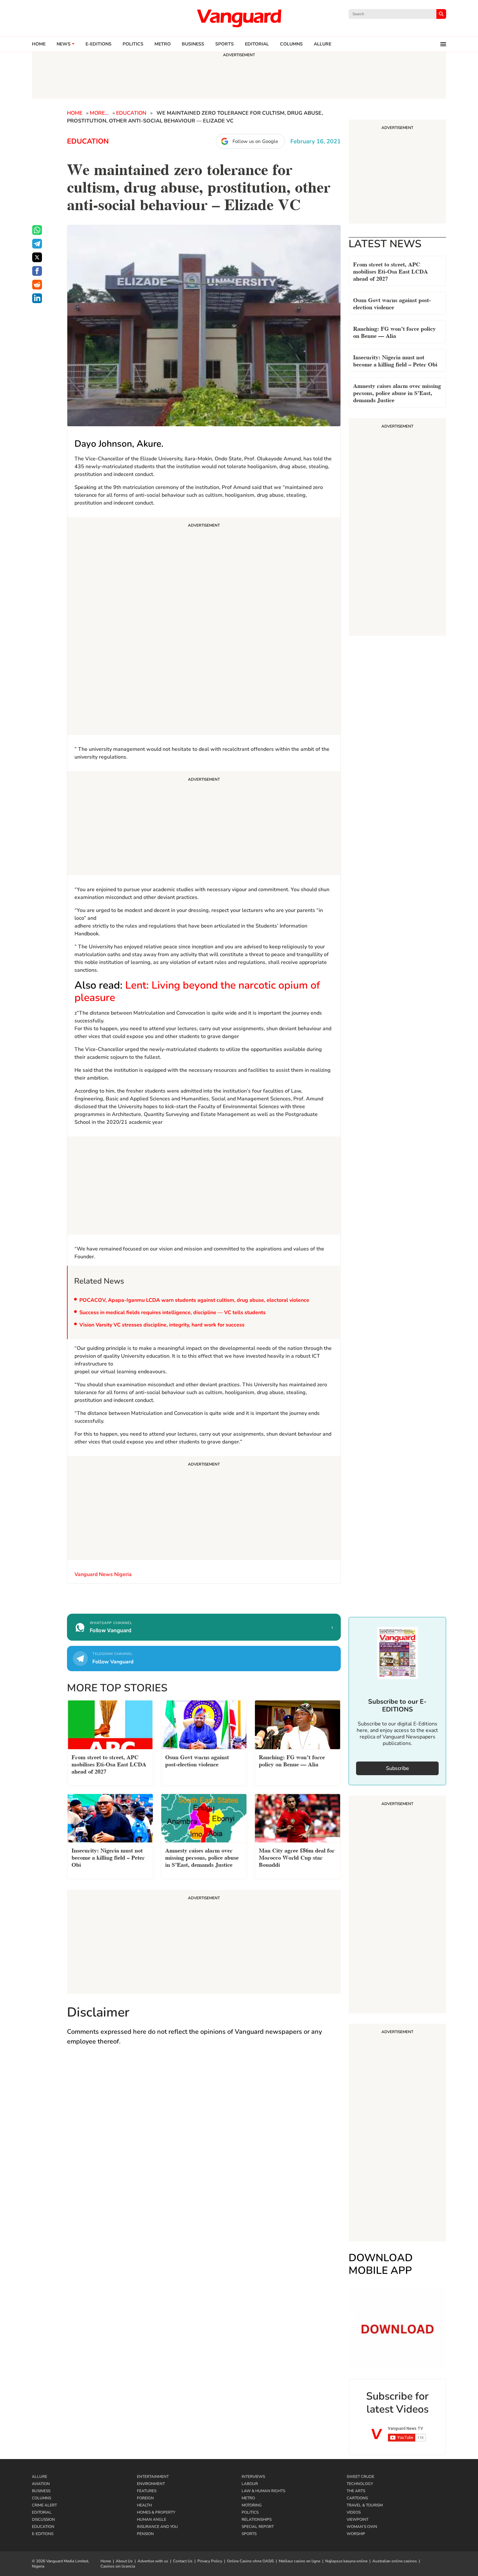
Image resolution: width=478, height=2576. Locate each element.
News (64, 44)
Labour (250, 2484)
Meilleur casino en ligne (299, 2561)
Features (147, 2491)
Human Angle (152, 2519)
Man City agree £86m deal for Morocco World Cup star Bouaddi (297, 1857)
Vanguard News (239, 18)
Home (39, 44)
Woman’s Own (362, 2527)
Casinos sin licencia (118, 2566)
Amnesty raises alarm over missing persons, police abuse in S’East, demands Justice (397, 392)
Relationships (257, 2519)
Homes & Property (156, 2512)
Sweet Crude (360, 2477)
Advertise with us (153, 2561)
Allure (40, 2477)
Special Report (258, 2527)
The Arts (356, 2491)
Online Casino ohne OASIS (250, 2561)
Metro (163, 44)
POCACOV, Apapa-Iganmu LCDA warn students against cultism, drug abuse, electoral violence (194, 1300)
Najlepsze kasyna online (346, 2561)
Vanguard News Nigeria (104, 1574)
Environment (151, 2484)
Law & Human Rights (263, 2491)
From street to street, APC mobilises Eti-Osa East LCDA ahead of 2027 (391, 271)
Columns (291, 44)
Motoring (252, 2505)
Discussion (43, 2519)
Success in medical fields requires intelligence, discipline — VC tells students (173, 1313)
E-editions (99, 44)
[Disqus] (204, 2146)
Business (193, 44)
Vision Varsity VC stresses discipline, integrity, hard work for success (162, 1325)
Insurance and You (157, 2527)
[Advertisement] (204, 627)
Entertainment (153, 2477)
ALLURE (323, 44)
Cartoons (357, 2498)
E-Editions (43, 2534)
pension (145, 2534)
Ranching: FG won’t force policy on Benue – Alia (394, 332)
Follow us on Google (255, 141)
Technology (360, 2484)
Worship (356, 2534)
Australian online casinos (395, 2561)
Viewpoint (358, 2519)
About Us (124, 2561)
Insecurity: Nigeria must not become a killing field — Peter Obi (395, 360)
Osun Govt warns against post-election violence (392, 303)
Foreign (145, 2498)
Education (131, 113)
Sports (225, 44)
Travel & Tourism (365, 2505)
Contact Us (183, 2561)
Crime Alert (44, 2505)
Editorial (257, 44)
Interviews (253, 2477)
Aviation (41, 2484)
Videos (354, 2512)
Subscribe (398, 1768)
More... (99, 113)
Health (144, 2505)
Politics (133, 44)
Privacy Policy (210, 2561)
